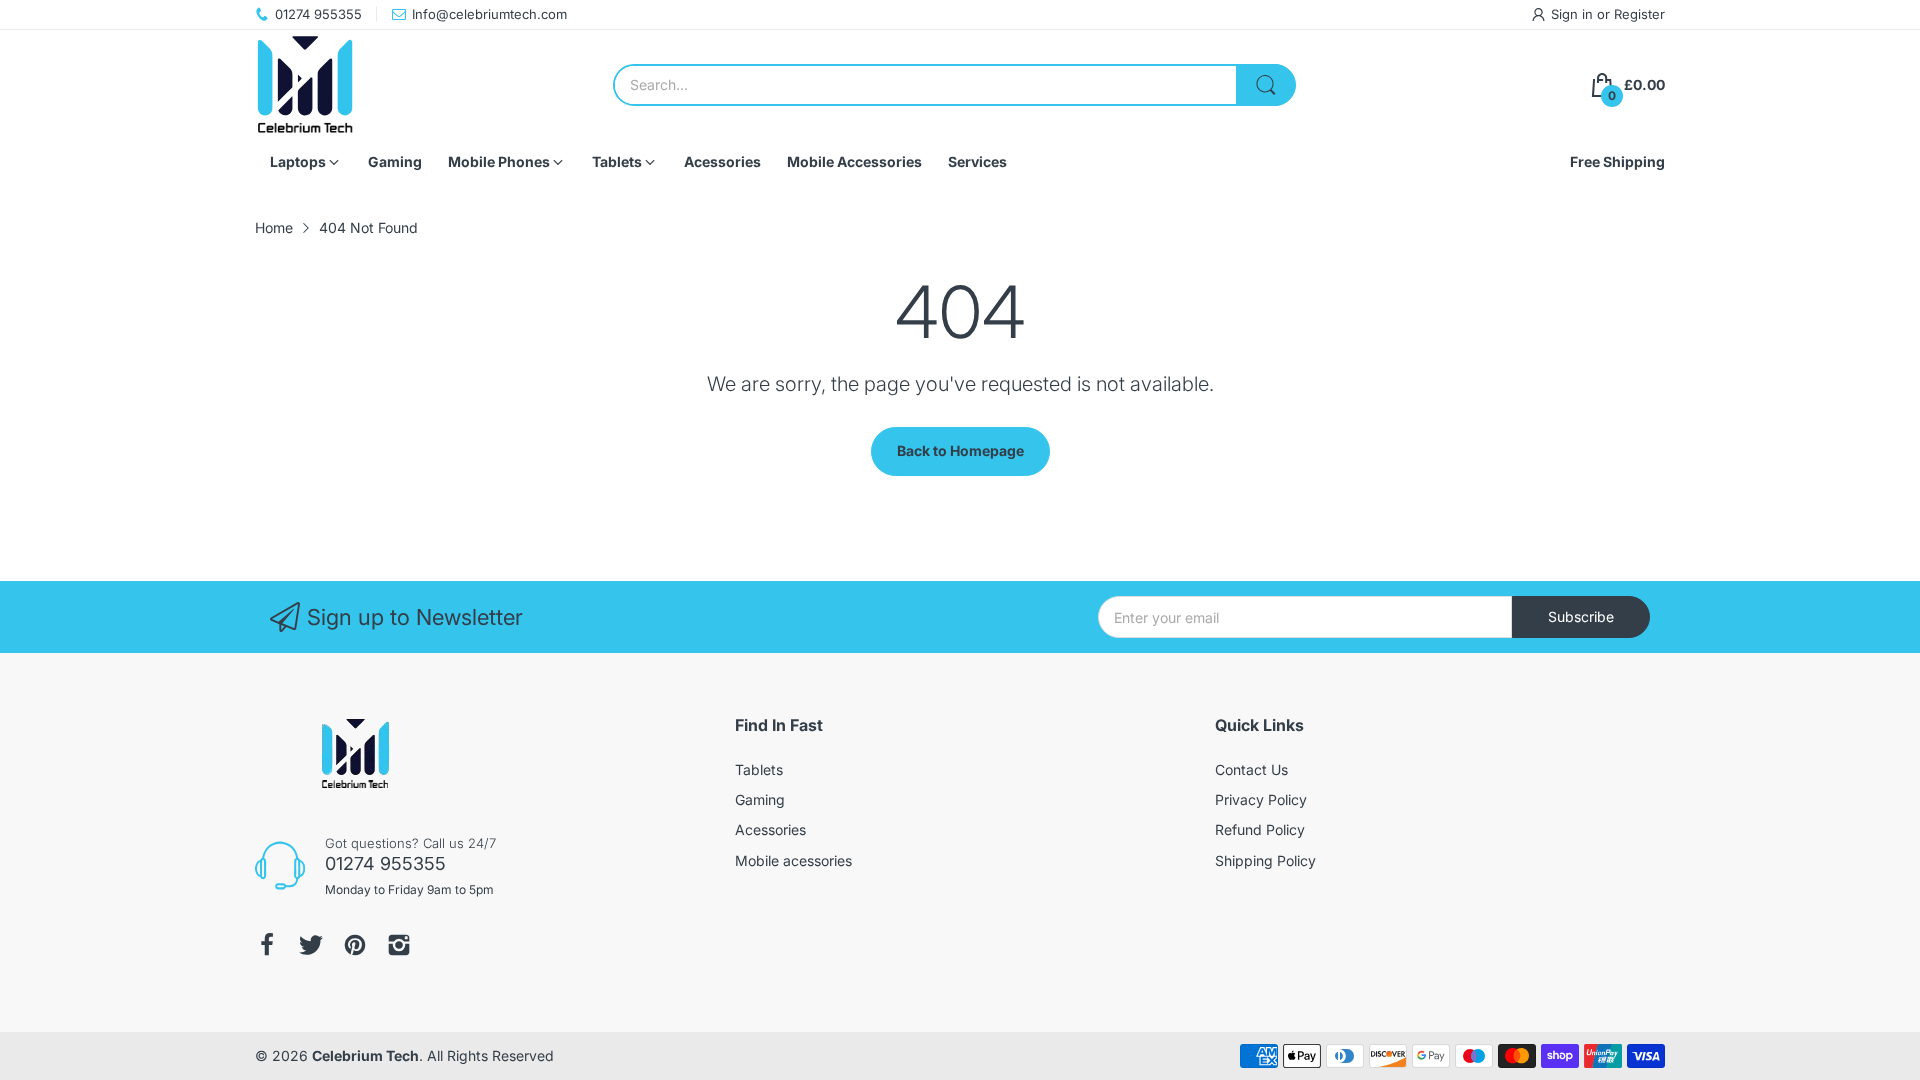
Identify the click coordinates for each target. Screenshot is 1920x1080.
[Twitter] (311, 945)
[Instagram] (399, 945)
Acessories (770, 829)
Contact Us (1251, 769)
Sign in (1574, 14)
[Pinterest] (355, 945)
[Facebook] (267, 945)
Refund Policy (1260, 829)
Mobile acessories (793, 860)
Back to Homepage (960, 450)
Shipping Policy (1265, 860)
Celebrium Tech (365, 1055)
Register (1639, 14)
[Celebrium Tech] (305, 85)
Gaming (760, 799)
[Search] (1266, 85)
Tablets (759, 769)
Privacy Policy (1261, 799)
